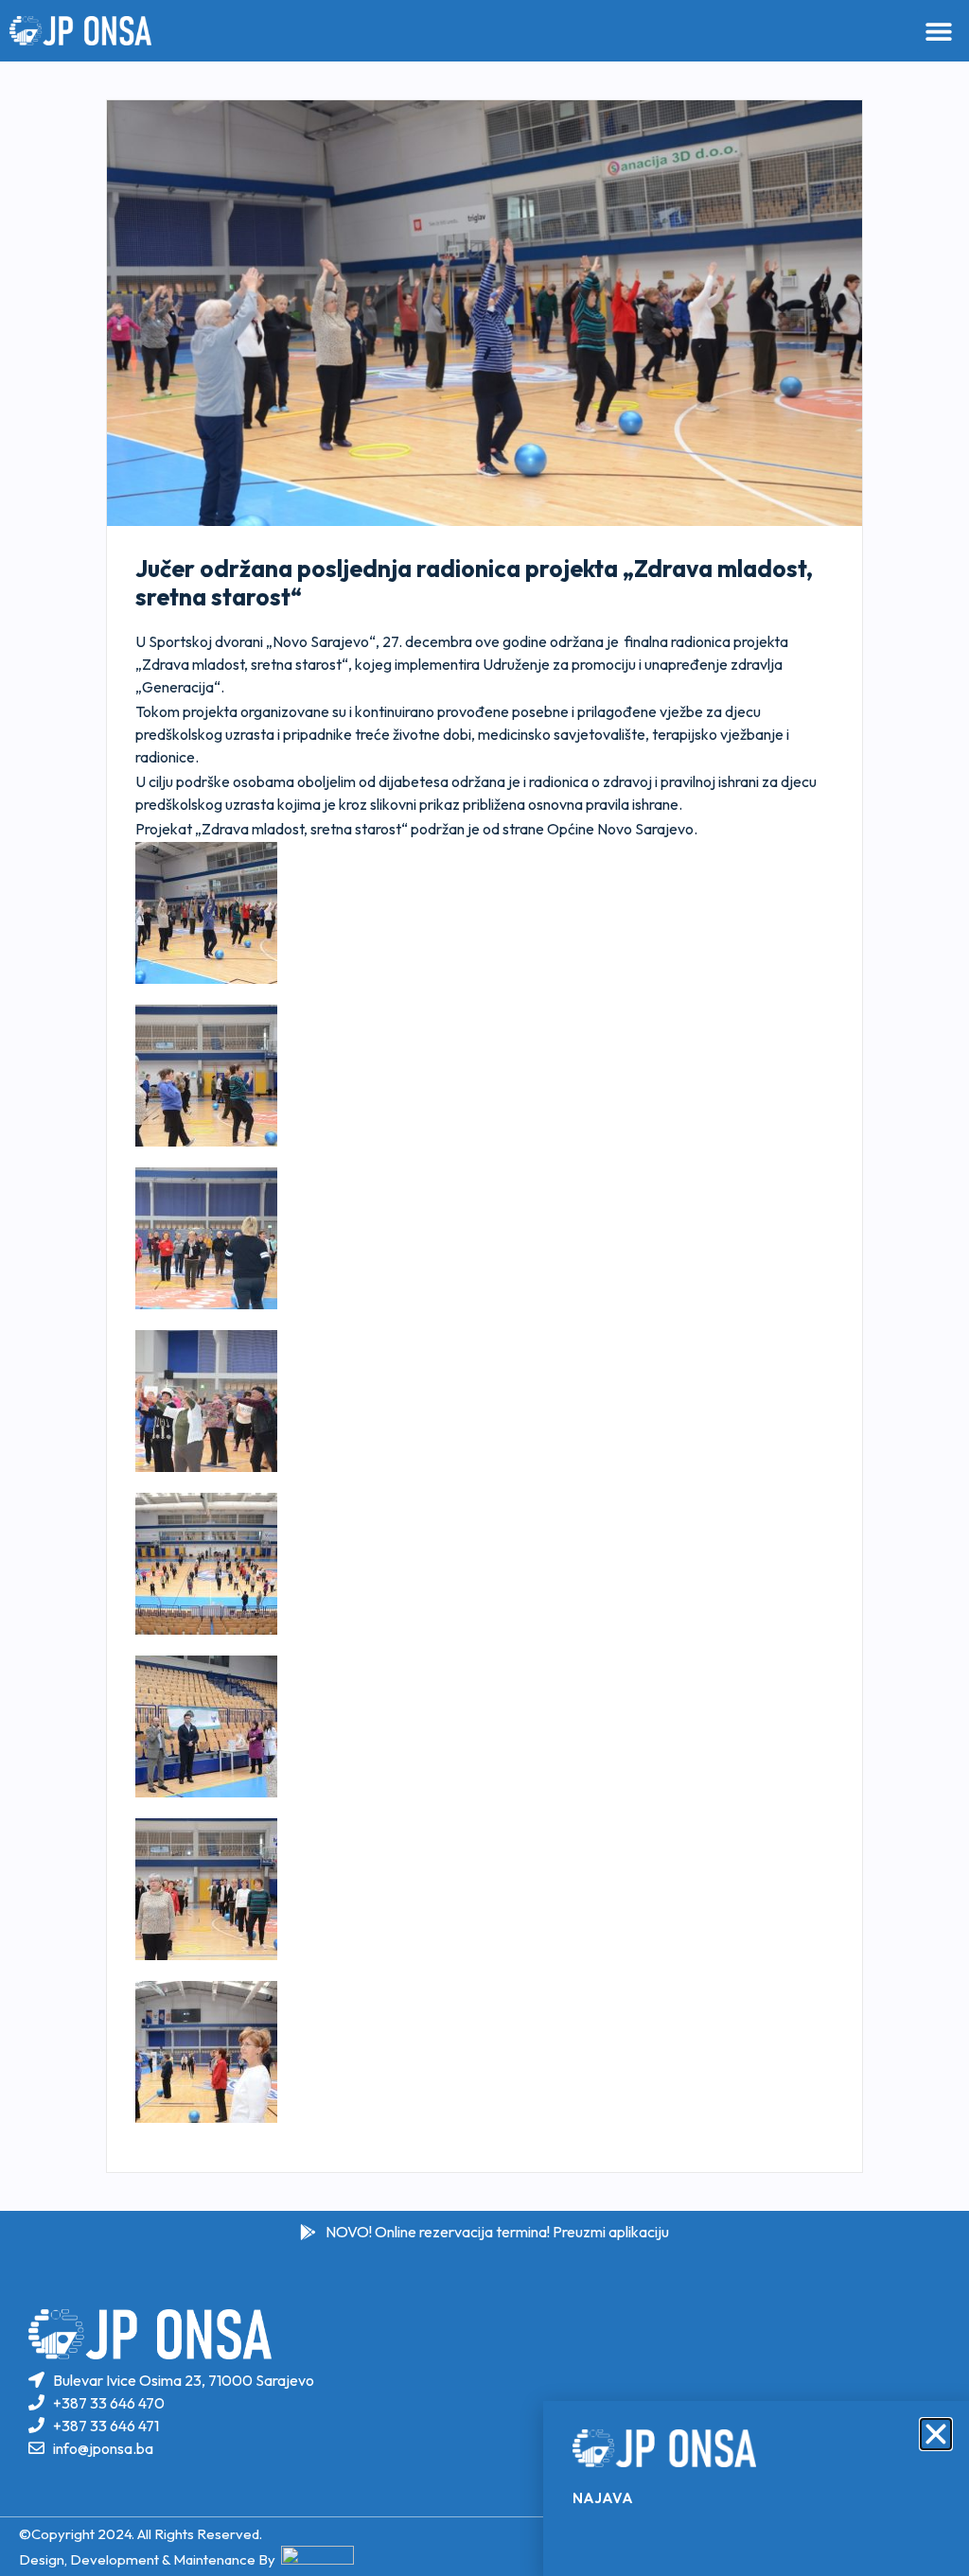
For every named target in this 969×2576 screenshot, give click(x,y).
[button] (936, 2434)
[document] (484, 1288)
